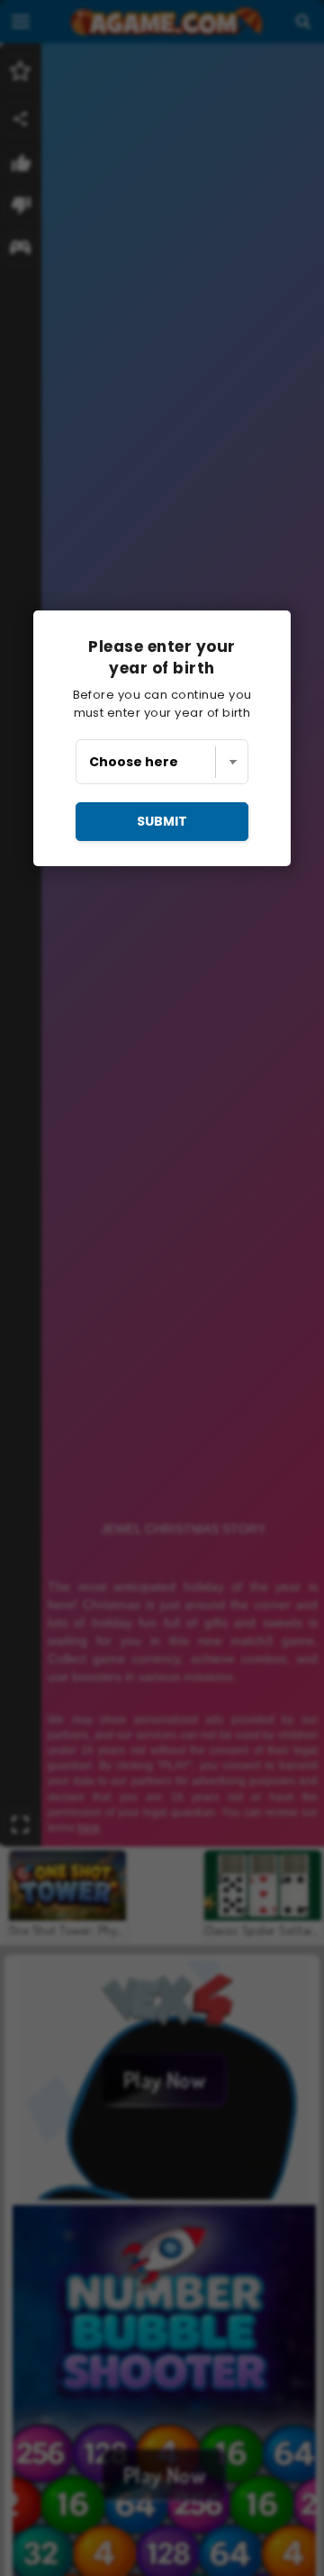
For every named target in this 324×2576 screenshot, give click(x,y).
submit (162, 821)
